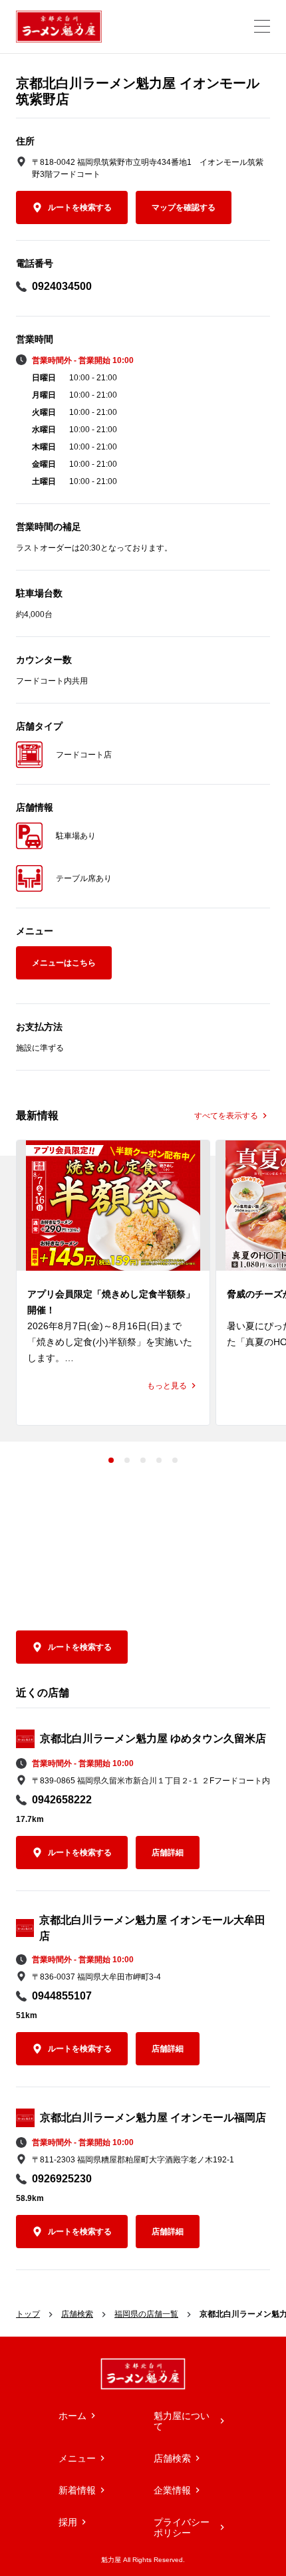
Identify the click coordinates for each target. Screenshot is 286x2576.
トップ (28, 2314)
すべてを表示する (226, 1116)
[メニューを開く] (262, 26)
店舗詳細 (168, 1853)
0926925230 (62, 2179)
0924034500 (62, 286)
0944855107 (62, 1996)
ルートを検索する (80, 207)
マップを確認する (184, 207)
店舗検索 (77, 2314)
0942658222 (62, 1800)
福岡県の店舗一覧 (146, 2314)
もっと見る (167, 1386)
